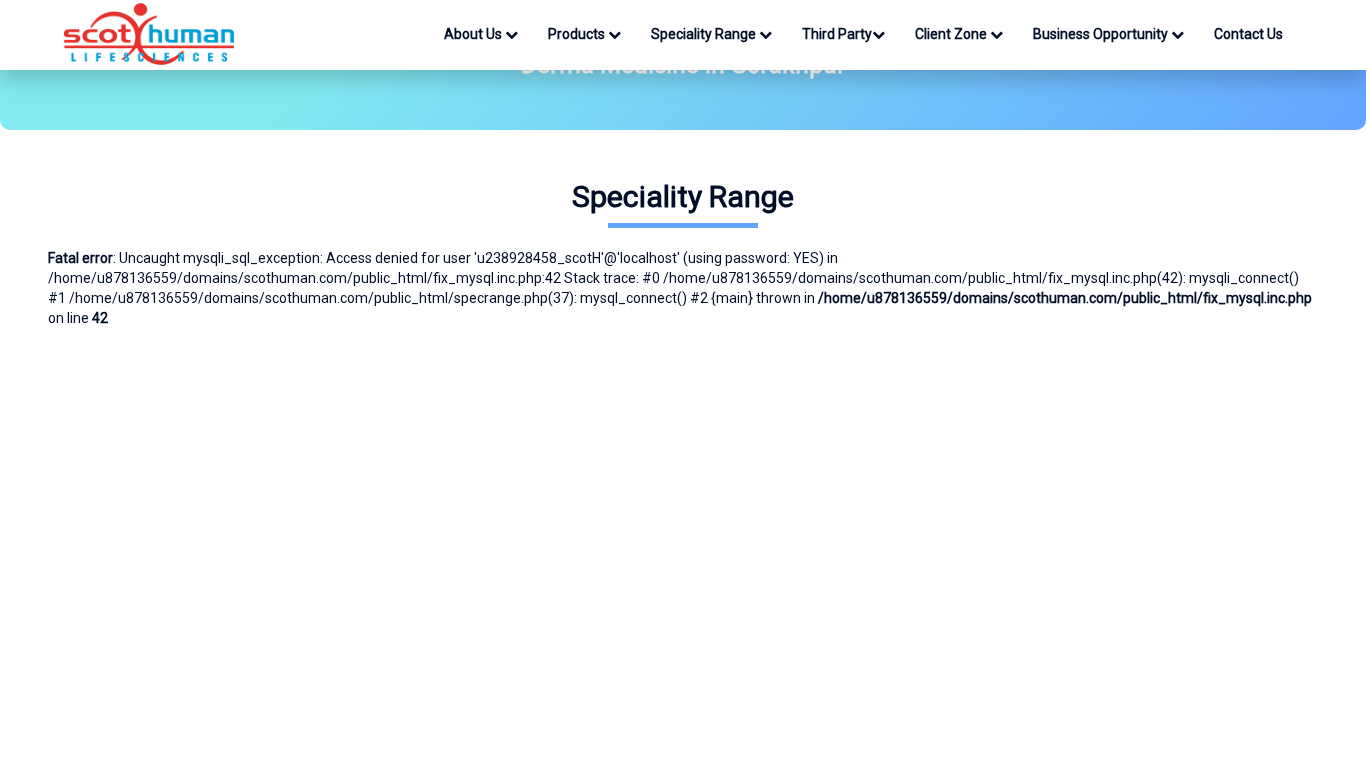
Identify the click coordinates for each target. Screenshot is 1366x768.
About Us (474, 34)
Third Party (837, 34)
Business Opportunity (1102, 34)
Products (578, 34)
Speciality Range (705, 34)
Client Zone (952, 34)
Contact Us (1248, 34)
